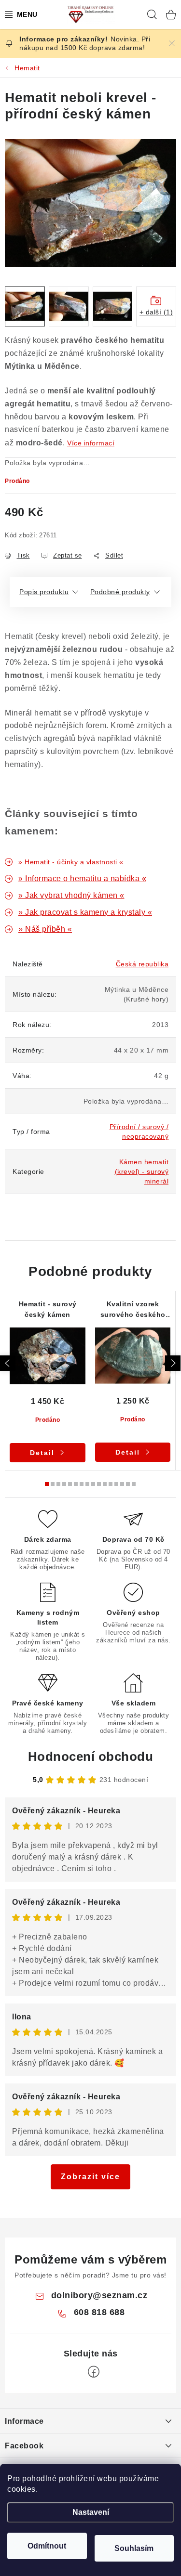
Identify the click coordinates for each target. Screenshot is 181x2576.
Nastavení (91, 2512)
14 (128, 1484)
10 (105, 1484)
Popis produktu (44, 592)
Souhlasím (134, 2548)
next (173, 1363)
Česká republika (142, 964)
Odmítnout (47, 2546)
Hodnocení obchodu (91, 1756)
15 (134, 1484)
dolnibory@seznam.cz (99, 2295)
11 (111, 1484)
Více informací (91, 443)
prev (8, 1363)
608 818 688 (99, 2312)
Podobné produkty (120, 592)
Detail (42, 1453)
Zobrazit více (90, 2177)
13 (122, 1484)
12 (116, 1484)
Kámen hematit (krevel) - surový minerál (142, 1171)
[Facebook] (94, 2372)
